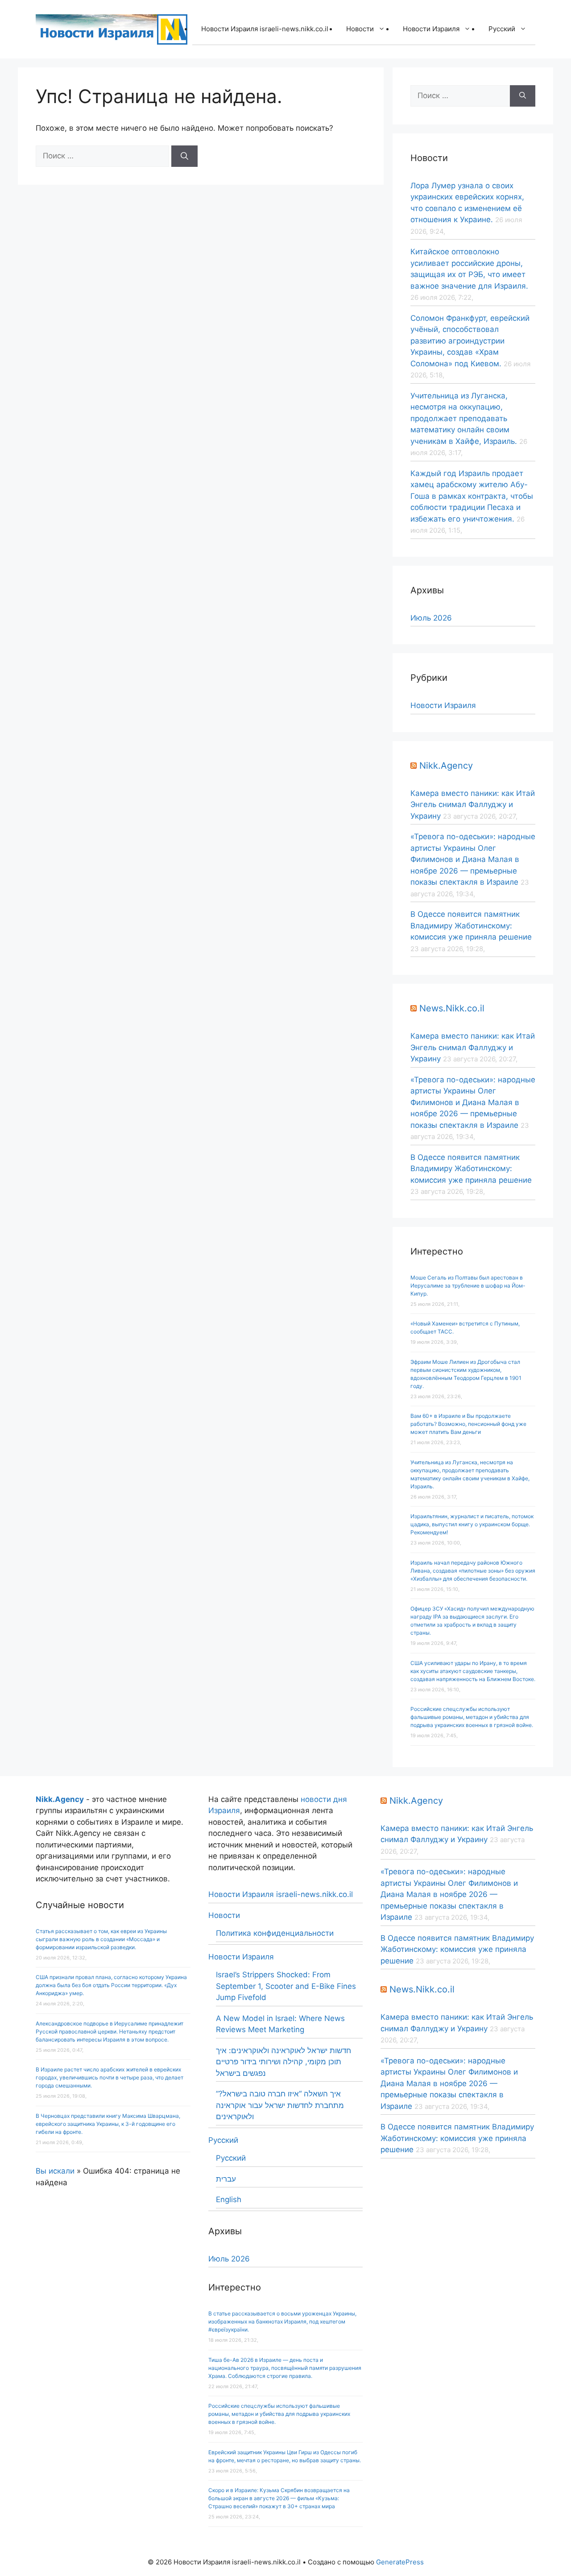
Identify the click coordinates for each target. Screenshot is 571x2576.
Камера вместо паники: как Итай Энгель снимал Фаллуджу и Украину (473, 805)
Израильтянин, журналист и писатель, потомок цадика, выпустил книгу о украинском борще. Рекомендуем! (472, 1524)
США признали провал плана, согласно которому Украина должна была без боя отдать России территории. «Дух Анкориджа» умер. (111, 1985)
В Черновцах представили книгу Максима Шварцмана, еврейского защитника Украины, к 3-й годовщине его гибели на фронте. (108, 2124)
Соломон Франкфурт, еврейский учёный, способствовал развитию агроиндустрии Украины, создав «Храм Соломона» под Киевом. (470, 341)
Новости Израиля (431, 29)
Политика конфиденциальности (275, 1933)
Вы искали (55, 2171)
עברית (226, 2179)
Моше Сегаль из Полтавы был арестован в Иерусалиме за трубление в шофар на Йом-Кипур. (468, 1286)
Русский (502, 29)
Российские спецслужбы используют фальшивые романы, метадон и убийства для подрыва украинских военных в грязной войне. (472, 1717)
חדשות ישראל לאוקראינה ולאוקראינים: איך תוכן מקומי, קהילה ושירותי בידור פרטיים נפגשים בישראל (283, 2062)
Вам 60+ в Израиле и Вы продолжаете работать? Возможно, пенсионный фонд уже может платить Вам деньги (468, 1424)
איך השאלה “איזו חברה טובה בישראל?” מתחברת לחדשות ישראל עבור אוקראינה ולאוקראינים (280, 2105)
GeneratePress (400, 2562)
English (229, 2199)
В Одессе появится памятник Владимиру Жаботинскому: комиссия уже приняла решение (471, 926)
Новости (360, 29)
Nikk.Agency (446, 766)
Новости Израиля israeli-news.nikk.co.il (265, 29)
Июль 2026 (431, 618)
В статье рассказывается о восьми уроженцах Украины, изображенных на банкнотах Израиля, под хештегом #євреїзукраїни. (282, 2321)
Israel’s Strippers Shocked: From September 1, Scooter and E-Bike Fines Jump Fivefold (286, 1986)
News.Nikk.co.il (452, 1008)
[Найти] (184, 156)
